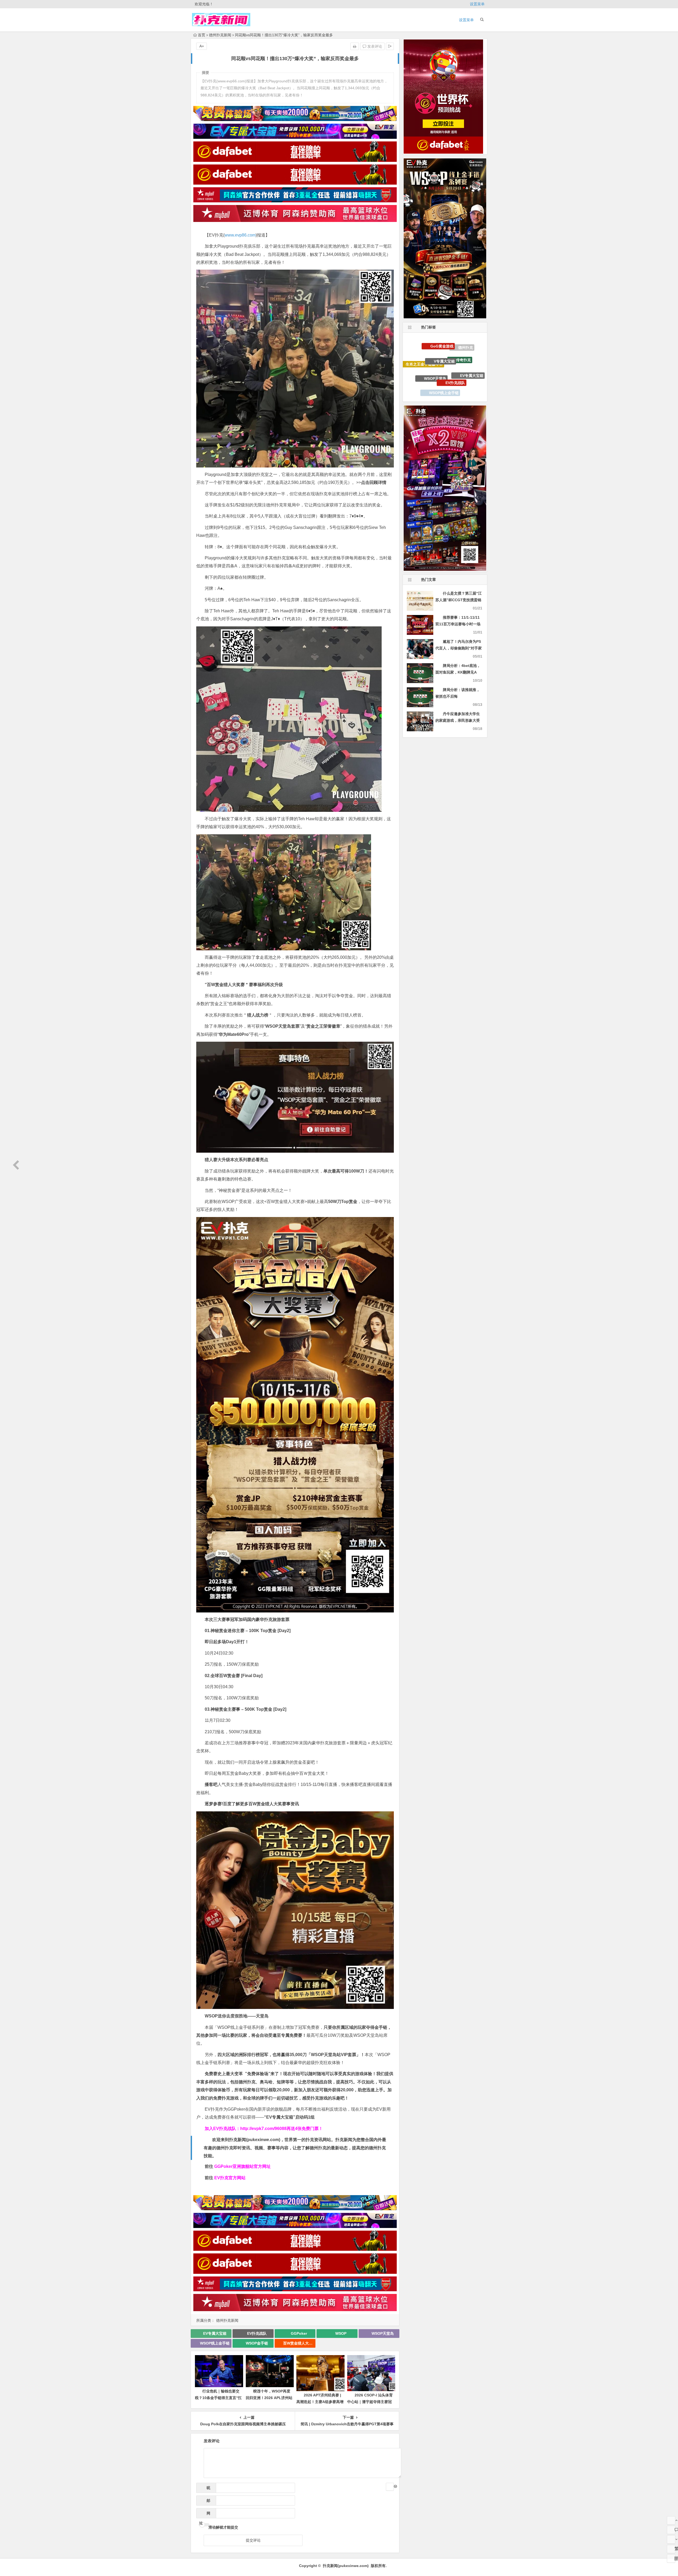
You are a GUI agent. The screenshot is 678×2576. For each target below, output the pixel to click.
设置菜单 (477, 4)
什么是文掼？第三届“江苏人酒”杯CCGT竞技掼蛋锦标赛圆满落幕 (459, 600)
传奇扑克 (463, 381)
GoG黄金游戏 (442, 369)
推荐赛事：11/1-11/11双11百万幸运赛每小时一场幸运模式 (458, 624)
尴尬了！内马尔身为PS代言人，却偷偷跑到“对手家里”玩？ (459, 648)
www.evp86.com (240, 235)
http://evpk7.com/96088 (263, 2129)
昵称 (207, 2489)
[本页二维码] (671, 2559)
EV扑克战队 (257, 2333)
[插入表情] (390, 2487)
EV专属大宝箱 (215, 2333)
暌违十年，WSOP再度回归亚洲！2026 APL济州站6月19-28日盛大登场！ (269, 2398)
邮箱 (207, 2502)
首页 (202, 35)
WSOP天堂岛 (383, 2333)
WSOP (341, 2333)
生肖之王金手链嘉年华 (424, 374)
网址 (205, 2515)
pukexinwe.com (263, 2140)
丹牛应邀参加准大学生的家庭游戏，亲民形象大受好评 (458, 720)
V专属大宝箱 (444, 386)
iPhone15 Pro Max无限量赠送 (430, 356)
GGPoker (299, 2333)
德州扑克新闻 (220, 35)
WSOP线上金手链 (215, 2343)
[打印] (355, 46)
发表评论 (374, 46)
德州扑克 (466, 361)
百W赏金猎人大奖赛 (299, 2343)
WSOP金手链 (257, 2343)
